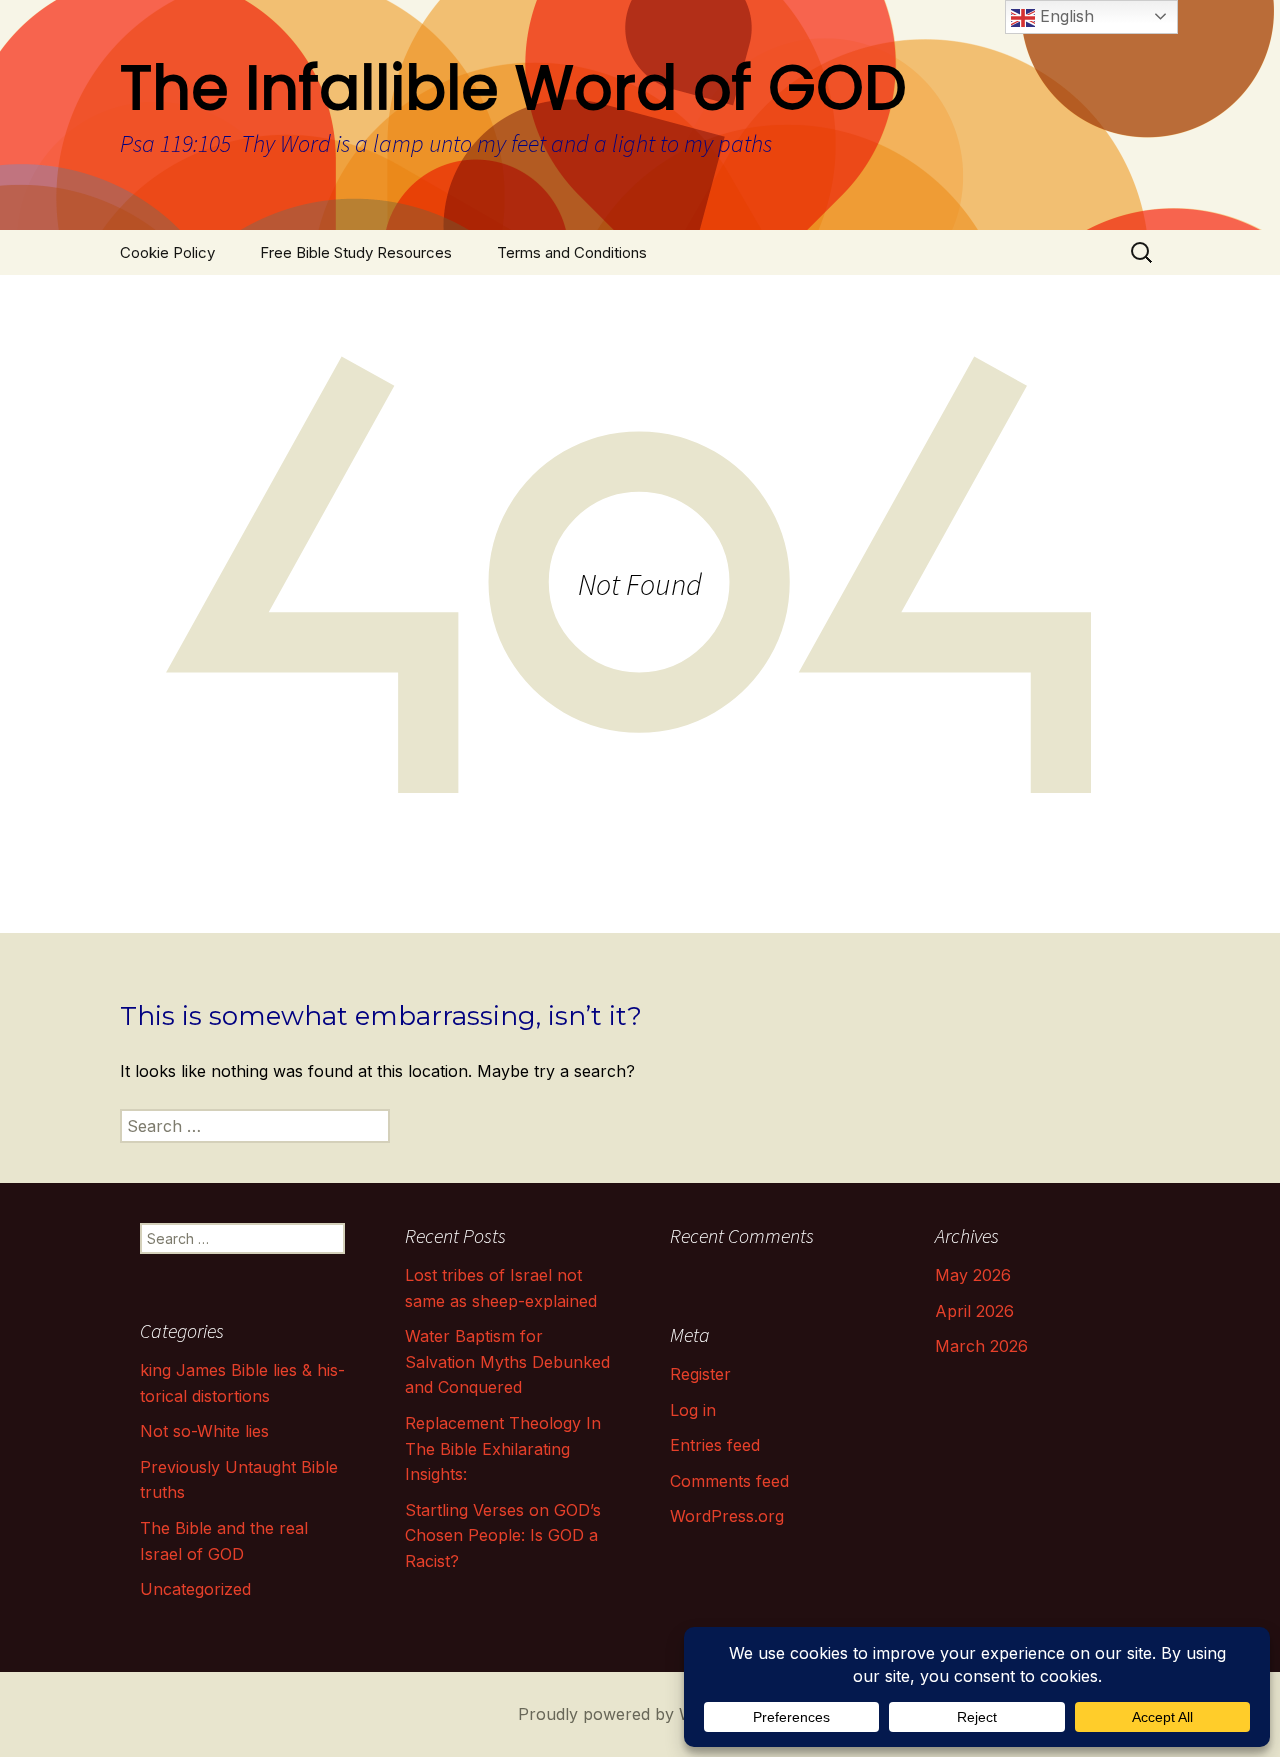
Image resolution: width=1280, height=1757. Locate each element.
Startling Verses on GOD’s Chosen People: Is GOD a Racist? (503, 1535)
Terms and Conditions (572, 252)
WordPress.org (727, 1516)
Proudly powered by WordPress (640, 1714)
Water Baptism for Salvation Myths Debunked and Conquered (507, 1361)
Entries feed (715, 1445)
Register (700, 1374)
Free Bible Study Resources (356, 252)
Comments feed (729, 1481)
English (1064, 16)
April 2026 (974, 1311)
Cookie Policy (167, 252)
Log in (693, 1410)
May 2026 (973, 1275)
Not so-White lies (204, 1431)
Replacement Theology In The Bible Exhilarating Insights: (503, 1448)
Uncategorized (195, 1589)
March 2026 (981, 1346)
